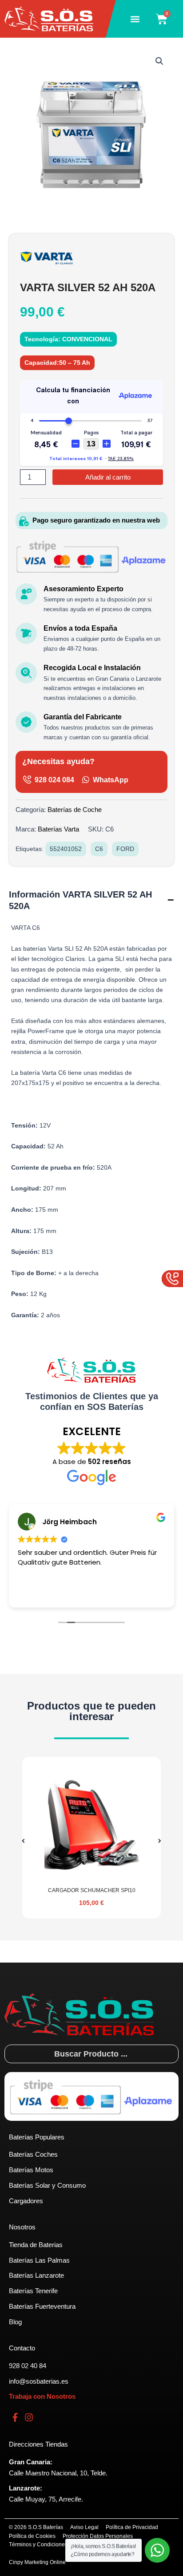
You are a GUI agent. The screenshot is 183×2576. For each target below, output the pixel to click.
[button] (135, 19)
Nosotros (22, 2227)
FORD (125, 849)
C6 (99, 849)
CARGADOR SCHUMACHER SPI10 (92, 1890)
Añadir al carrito (108, 477)
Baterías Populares (37, 2137)
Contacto (22, 2348)
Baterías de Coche (75, 810)
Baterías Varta (58, 829)
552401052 (66, 849)
